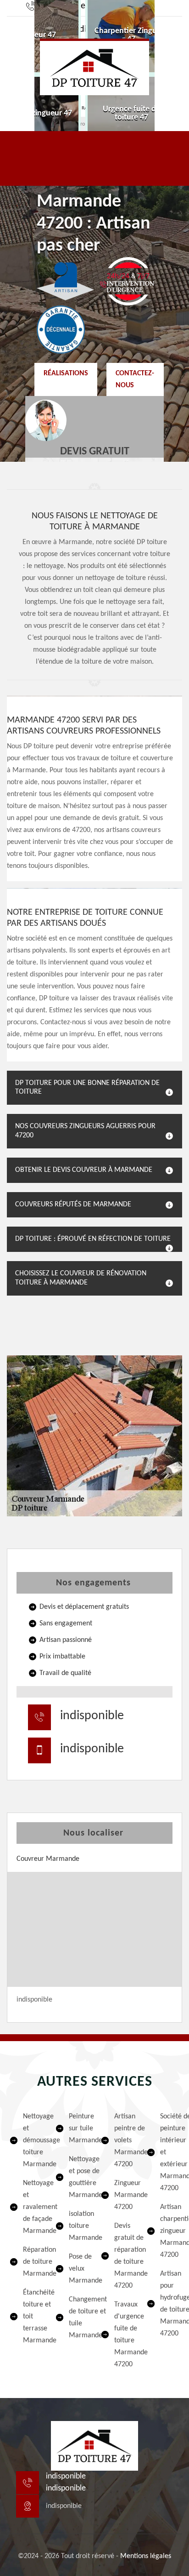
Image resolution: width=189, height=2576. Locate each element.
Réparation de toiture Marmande (33, 2262)
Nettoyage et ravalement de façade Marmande (33, 2207)
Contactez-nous (135, 379)
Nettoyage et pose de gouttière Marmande (79, 2177)
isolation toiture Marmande (79, 2226)
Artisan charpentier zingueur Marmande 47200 (170, 2231)
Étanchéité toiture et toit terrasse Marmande (33, 2317)
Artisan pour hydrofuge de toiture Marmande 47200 (170, 2304)
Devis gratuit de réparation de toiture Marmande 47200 (124, 2256)
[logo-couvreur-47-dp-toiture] (94, 67)
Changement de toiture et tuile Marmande (79, 2318)
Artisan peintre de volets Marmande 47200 (124, 2140)
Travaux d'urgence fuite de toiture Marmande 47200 (124, 2335)
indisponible (92, 1716)
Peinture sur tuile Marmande (79, 2128)
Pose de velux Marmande (79, 2269)
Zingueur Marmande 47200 (124, 2195)
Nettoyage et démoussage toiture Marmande (33, 2140)
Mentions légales (146, 2556)
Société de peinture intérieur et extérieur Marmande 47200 (170, 2152)
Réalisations (66, 373)
